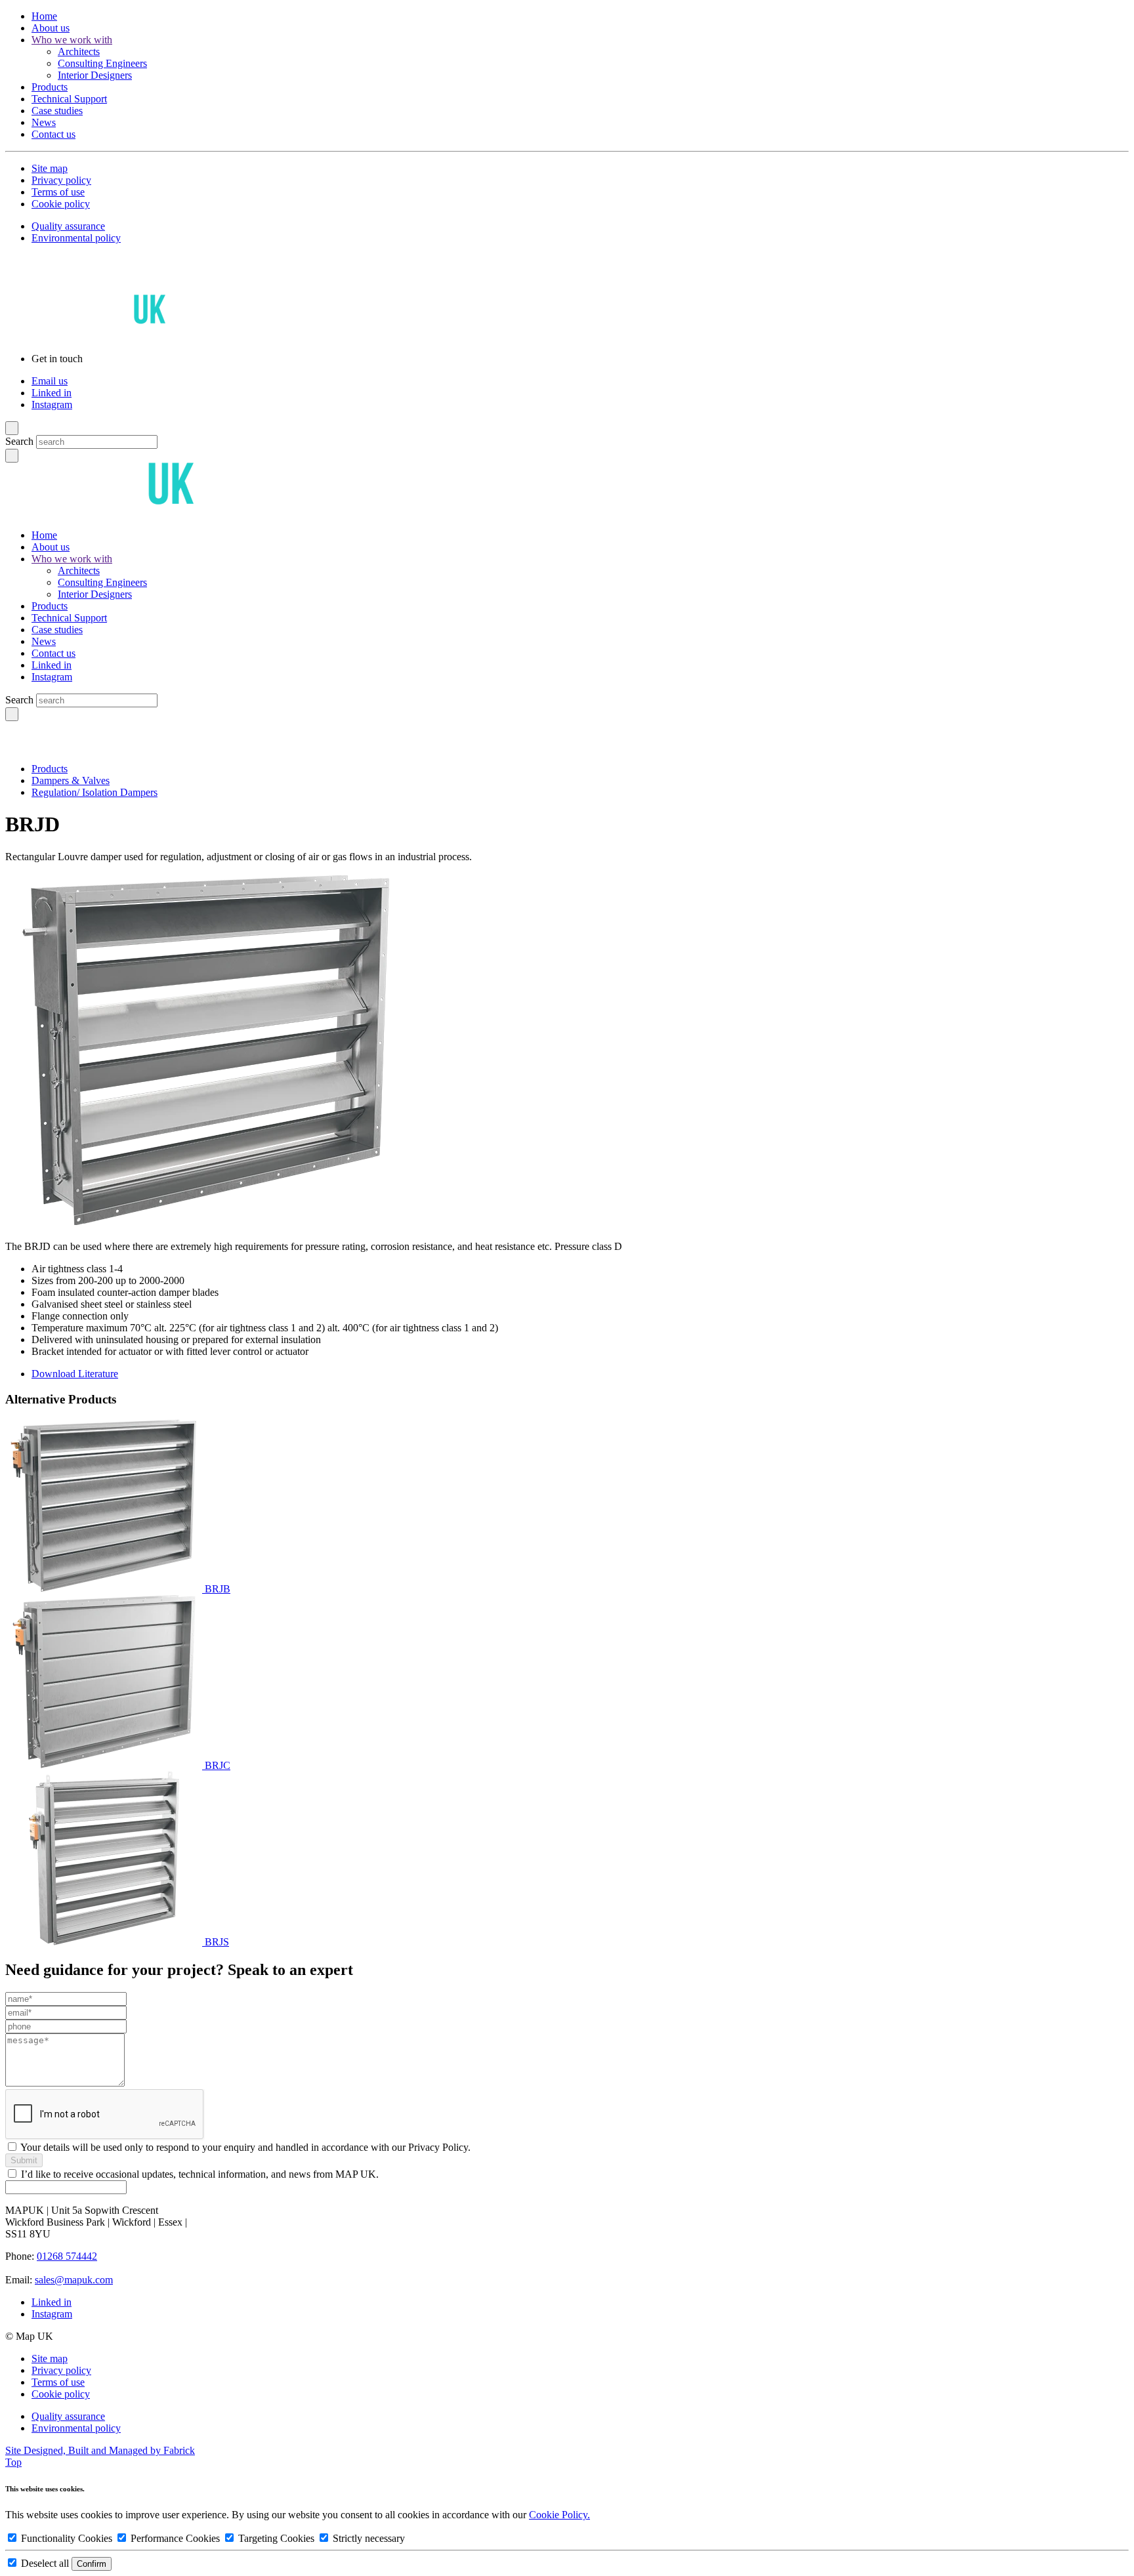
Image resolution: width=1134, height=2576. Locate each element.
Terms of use (58, 192)
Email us (50, 381)
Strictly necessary (367, 2538)
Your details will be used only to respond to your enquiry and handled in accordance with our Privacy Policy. (245, 2147)
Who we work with (72, 40)
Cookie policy (61, 204)
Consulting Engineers (102, 63)
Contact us (53, 134)
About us (51, 28)
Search (19, 441)
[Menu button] (12, 428)
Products (50, 87)
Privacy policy (61, 180)
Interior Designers (95, 75)
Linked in (52, 393)
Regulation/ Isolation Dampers (94, 792)
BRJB (218, 1589)
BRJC (218, 1765)
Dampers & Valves (71, 780)
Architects (79, 52)
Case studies (57, 111)
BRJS (217, 1942)
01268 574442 (67, 2256)
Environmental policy (76, 238)
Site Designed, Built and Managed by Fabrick (100, 2450)
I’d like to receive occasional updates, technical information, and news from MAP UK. (200, 2174)
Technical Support (69, 99)
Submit (24, 2160)
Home (44, 16)
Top (13, 2462)
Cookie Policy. (559, 2515)
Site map (50, 168)
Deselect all (45, 2563)
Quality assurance (68, 226)
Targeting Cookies (276, 2538)
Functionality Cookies (67, 2538)
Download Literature (75, 1374)
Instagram (52, 405)
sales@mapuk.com (74, 2280)
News (44, 122)
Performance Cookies (175, 2538)
